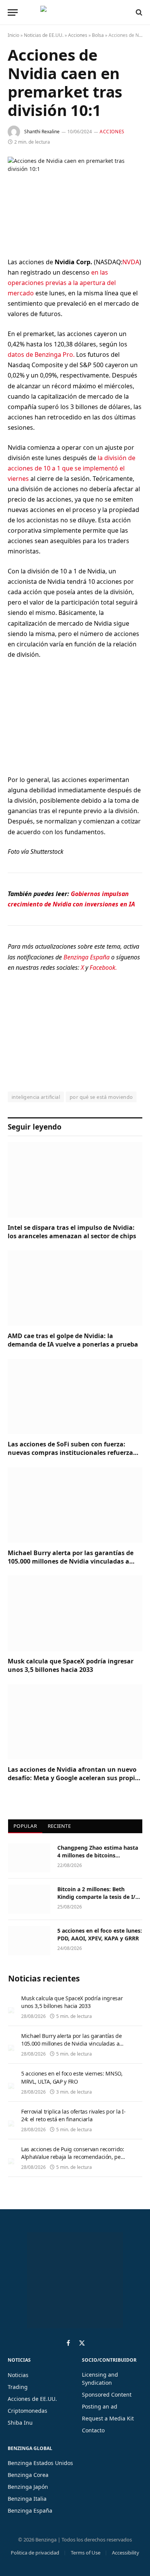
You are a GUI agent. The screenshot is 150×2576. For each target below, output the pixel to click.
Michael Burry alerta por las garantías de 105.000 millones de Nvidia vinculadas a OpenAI (71, 1561)
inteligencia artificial (36, 1097)
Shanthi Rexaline (42, 132)
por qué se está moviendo (101, 1097)
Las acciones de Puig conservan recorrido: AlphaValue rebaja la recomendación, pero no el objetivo (73, 2157)
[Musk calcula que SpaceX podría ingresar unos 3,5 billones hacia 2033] (75, 1613)
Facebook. (103, 967)
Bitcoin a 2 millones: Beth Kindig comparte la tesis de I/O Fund (98, 1897)
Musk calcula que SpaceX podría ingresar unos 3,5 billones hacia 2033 (71, 1665)
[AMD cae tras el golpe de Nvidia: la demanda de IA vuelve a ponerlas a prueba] (75, 1288)
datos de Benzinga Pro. (41, 355)
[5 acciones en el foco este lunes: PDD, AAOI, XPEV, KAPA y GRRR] (29, 1941)
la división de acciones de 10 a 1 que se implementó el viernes (72, 468)
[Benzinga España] (73, 12)
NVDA (131, 262)
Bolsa (98, 35)
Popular (25, 1826)
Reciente (59, 1826)
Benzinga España (87, 957)
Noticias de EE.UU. (44, 35)
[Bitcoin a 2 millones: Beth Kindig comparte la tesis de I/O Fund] (29, 1899)
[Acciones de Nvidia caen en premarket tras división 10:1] (75, 201)
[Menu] (13, 12)
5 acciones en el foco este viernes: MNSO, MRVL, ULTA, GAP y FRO (72, 2077)
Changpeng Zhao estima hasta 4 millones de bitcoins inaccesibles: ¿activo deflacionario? (98, 1859)
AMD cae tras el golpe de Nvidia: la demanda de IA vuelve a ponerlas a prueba (73, 1340)
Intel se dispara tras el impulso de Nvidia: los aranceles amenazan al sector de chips (72, 1232)
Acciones (78, 35)
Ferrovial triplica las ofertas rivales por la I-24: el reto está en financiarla (73, 2115)
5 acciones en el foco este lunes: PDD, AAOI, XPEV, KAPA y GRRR (100, 1934)
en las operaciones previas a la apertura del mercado (62, 283)
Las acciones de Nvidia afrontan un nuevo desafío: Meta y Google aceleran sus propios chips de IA (75, 1778)
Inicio (13, 35)
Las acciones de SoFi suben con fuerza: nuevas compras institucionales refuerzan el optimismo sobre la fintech (72, 1453)
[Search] (138, 12)
